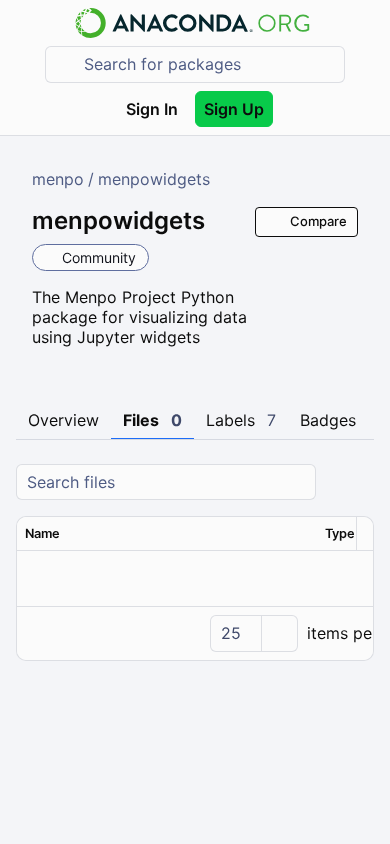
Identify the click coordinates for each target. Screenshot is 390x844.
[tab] (63, 421)
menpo (58, 179)
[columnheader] (167, 534)
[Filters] (356, 482)
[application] (195, 633)
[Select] (279, 633)
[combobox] (209, 64)
